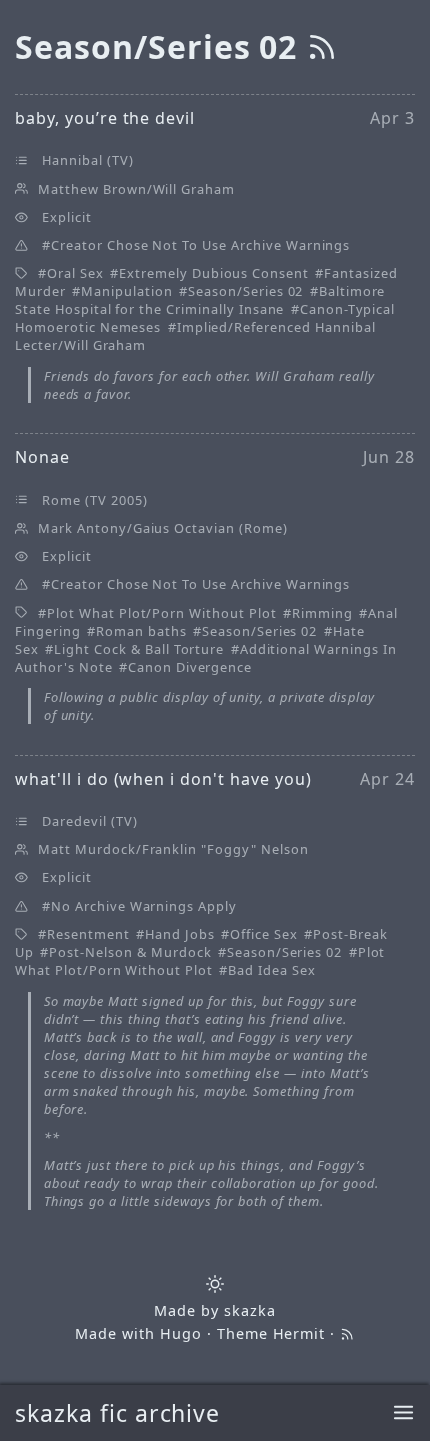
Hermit (299, 1333)
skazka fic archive (117, 1413)
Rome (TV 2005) (94, 500)
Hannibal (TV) (87, 160)
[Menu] (403, 1413)
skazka (250, 1310)
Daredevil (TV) (89, 821)
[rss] (322, 46)
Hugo (181, 1333)
